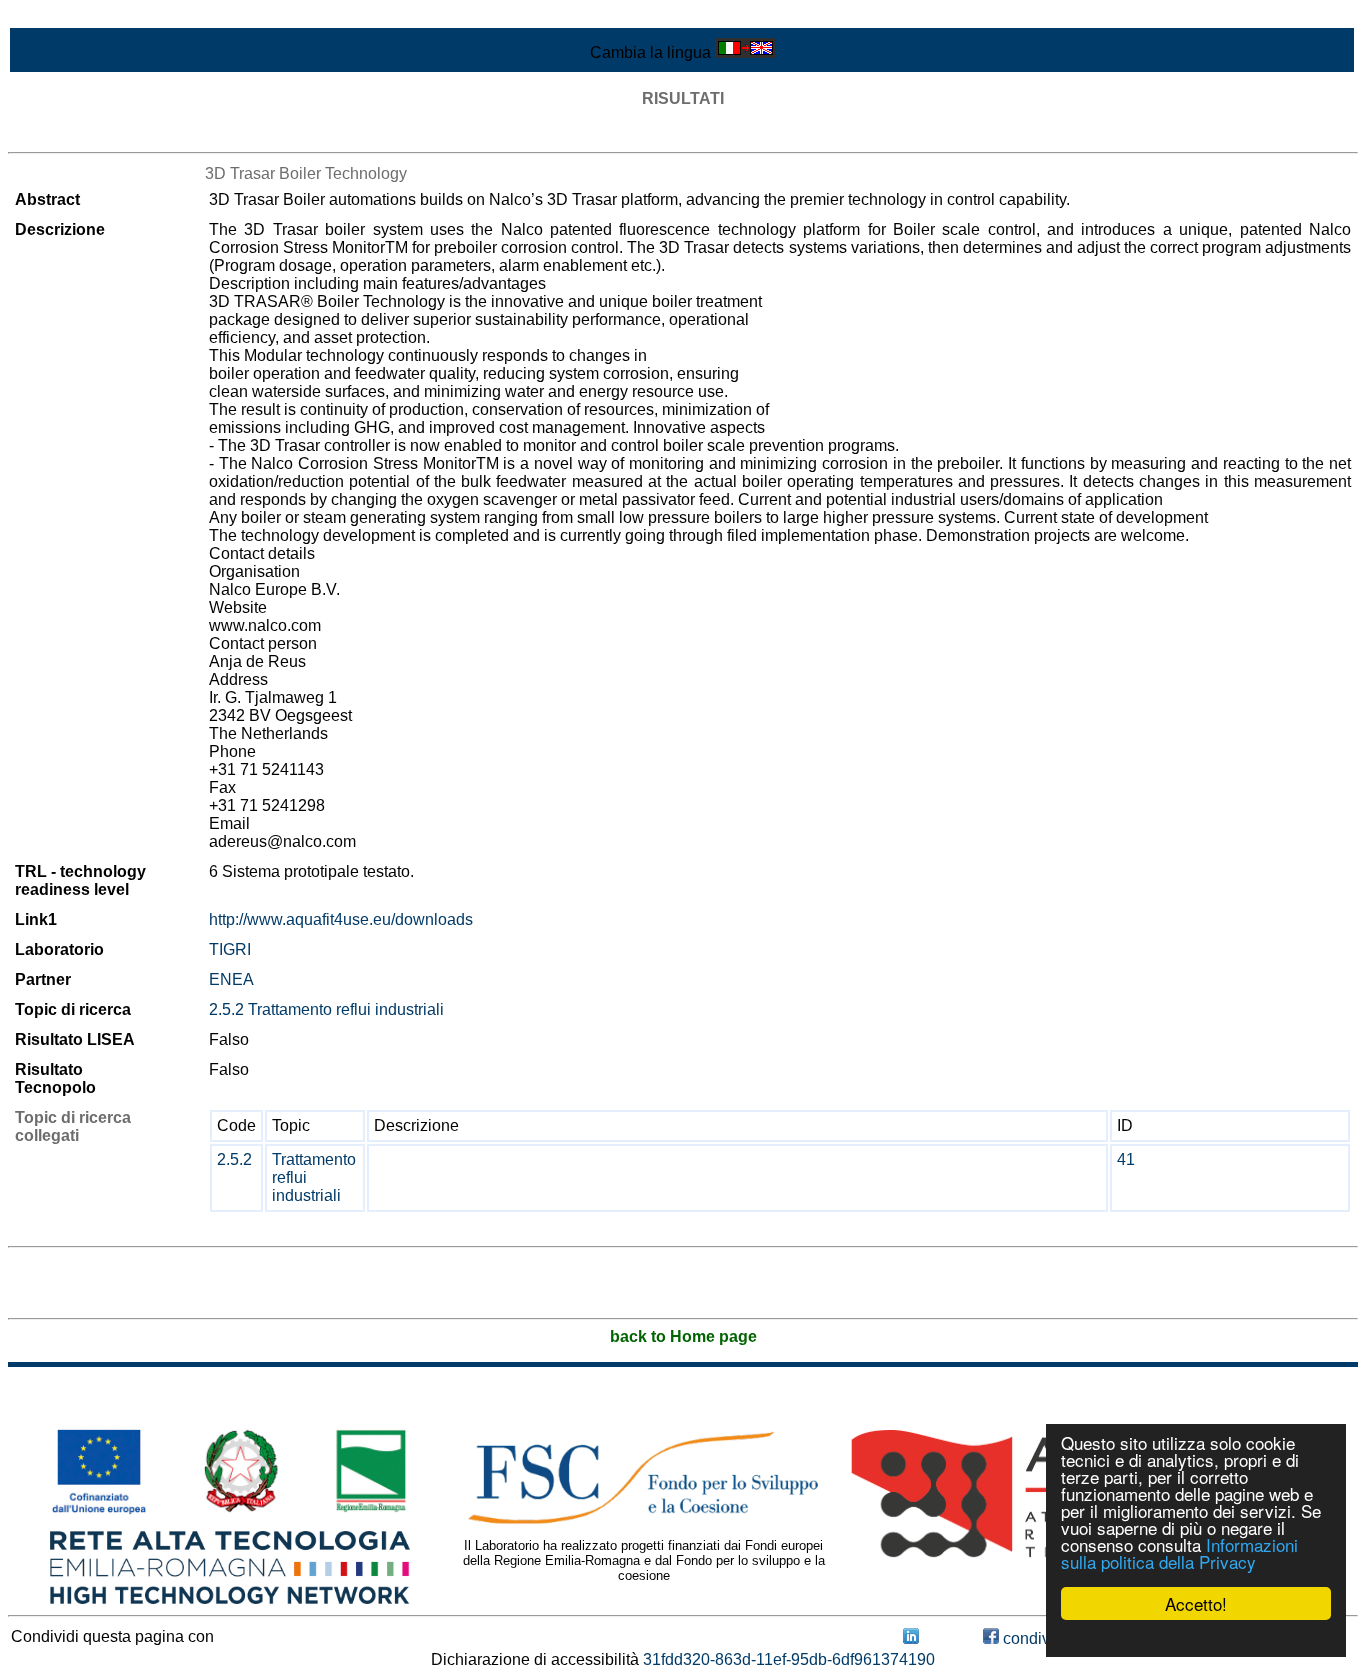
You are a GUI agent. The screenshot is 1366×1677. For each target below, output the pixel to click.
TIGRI (230, 949)
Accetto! (1196, 1603)
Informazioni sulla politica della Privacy (1179, 1553)
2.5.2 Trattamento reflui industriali (326, 1009)
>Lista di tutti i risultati (84, 134)
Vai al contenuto (65, 16)
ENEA (231, 979)
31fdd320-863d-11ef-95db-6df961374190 (789, 1659)
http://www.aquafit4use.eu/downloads (341, 919)
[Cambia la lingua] (745, 52)
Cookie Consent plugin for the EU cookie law (1196, 1638)
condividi (1033, 1638)
